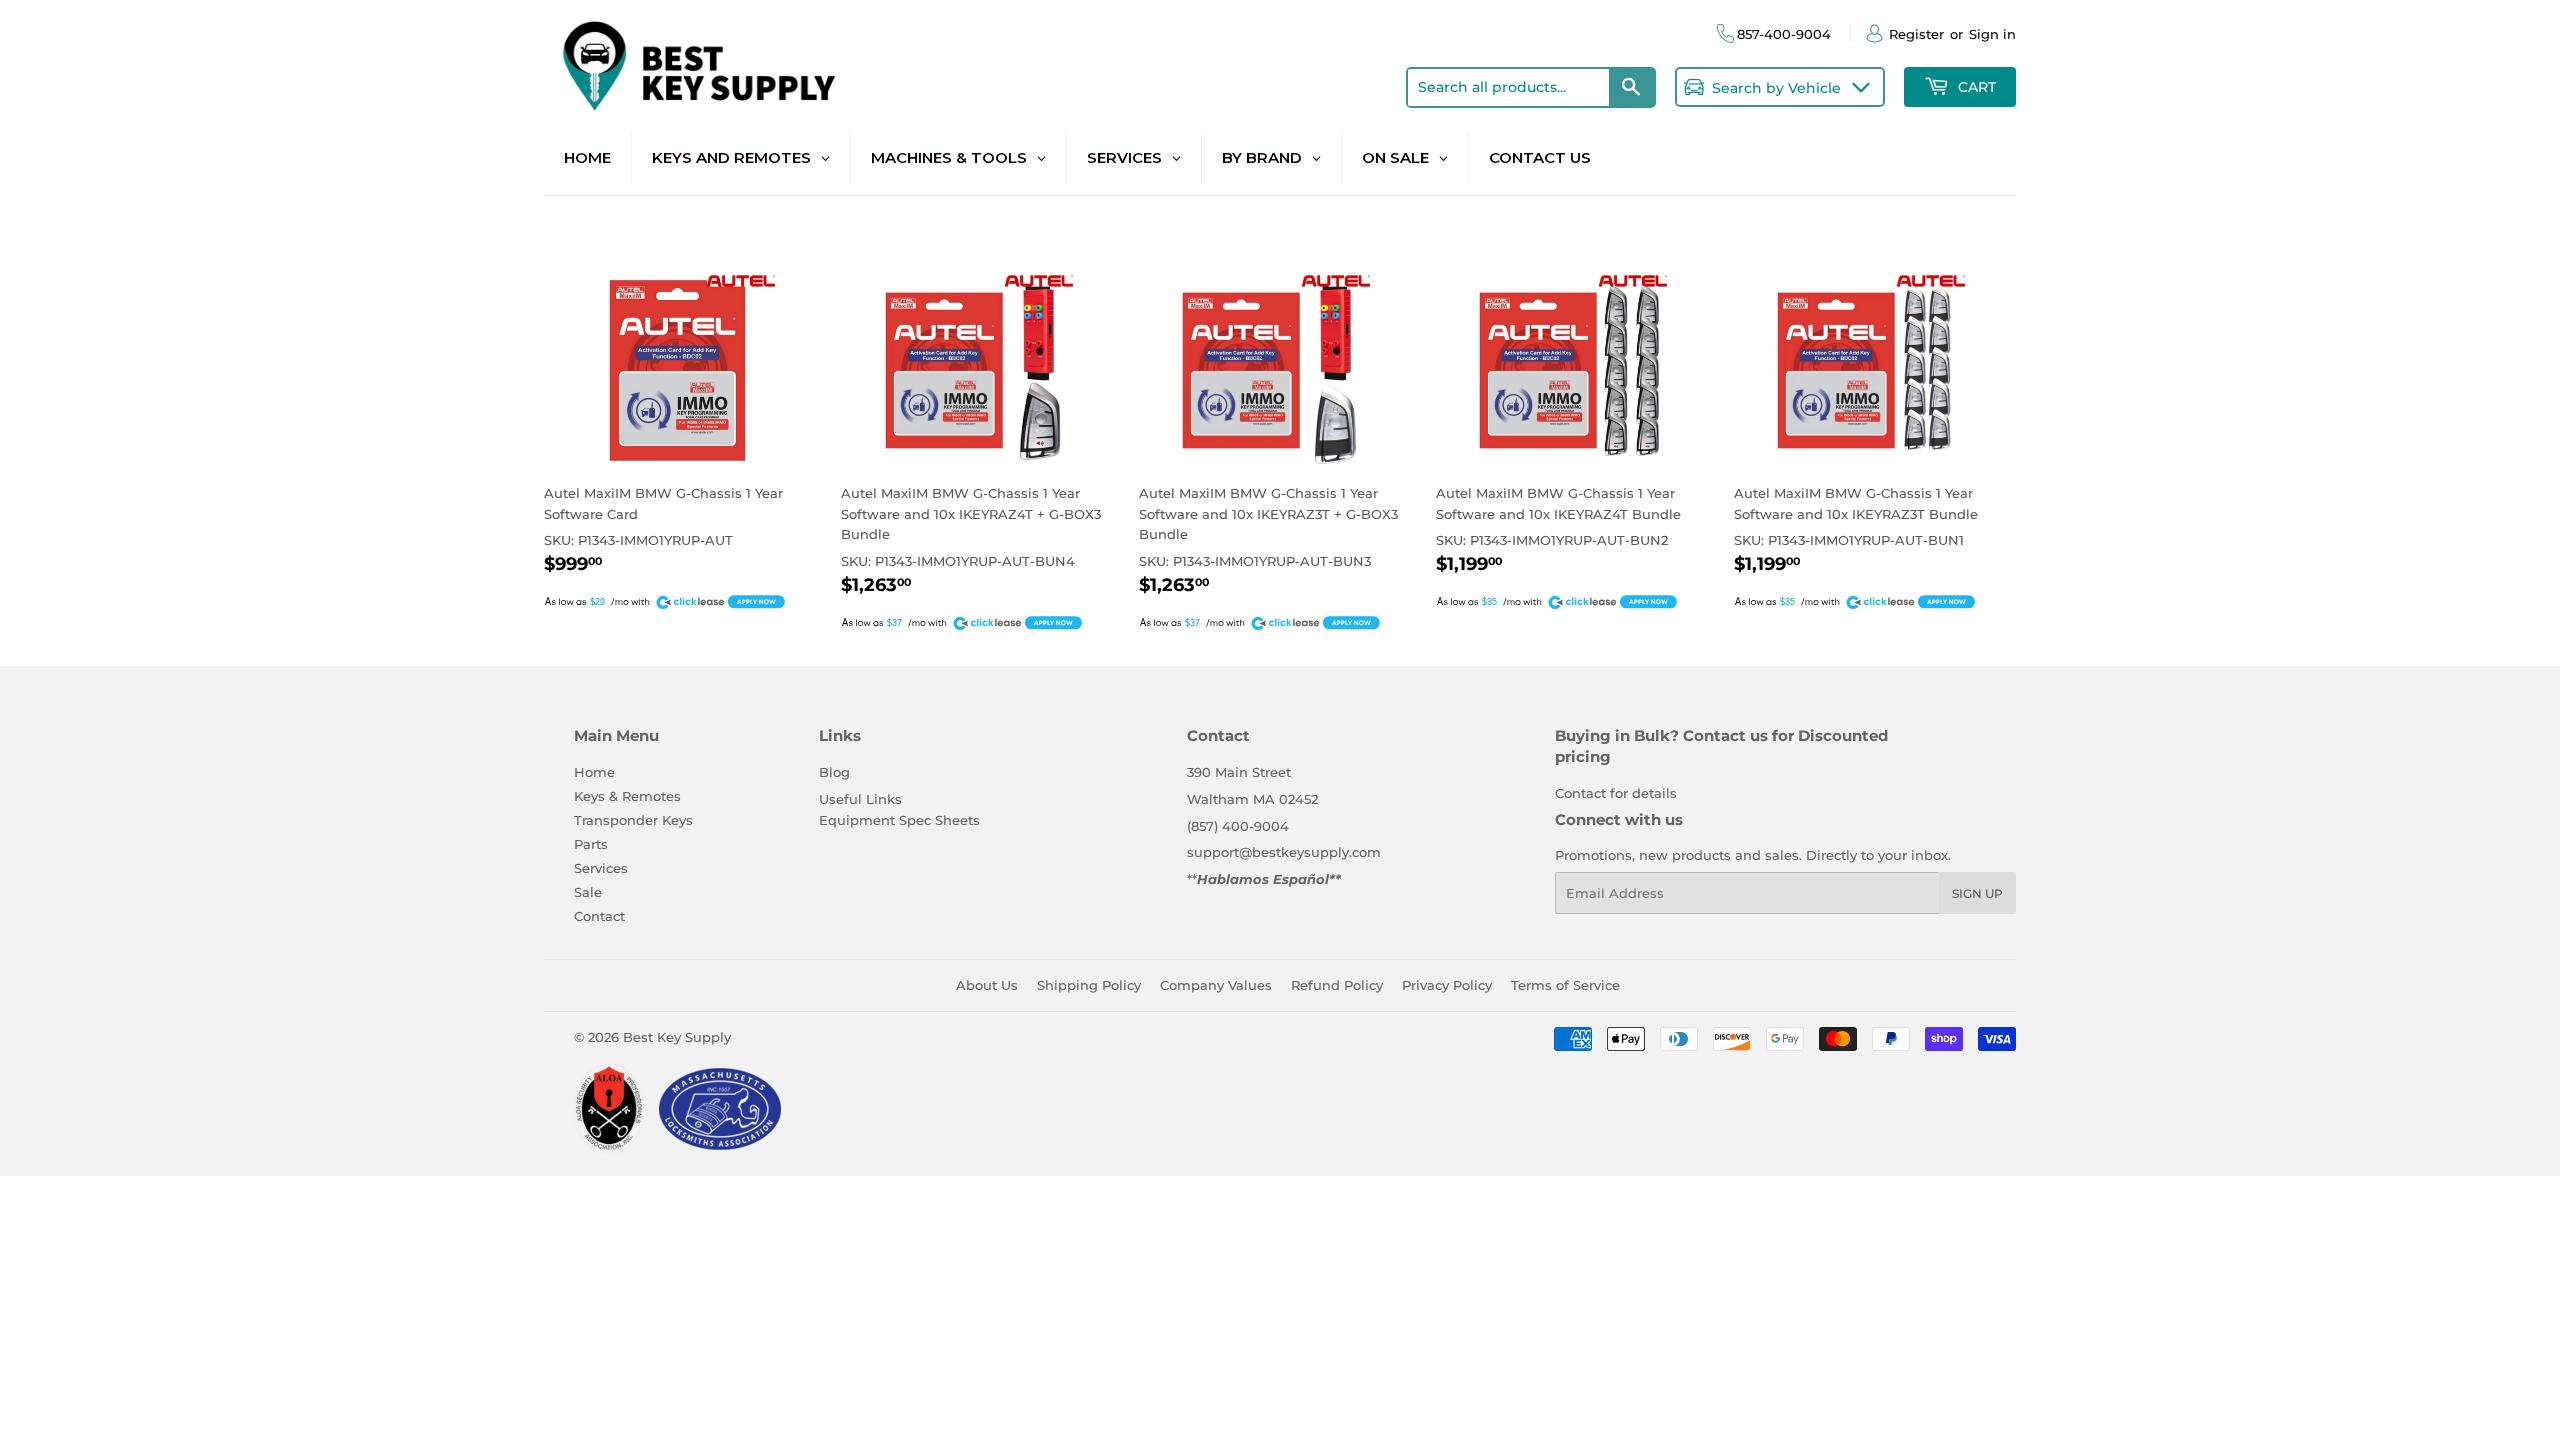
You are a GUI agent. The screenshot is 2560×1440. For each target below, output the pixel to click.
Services (601, 868)
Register (1916, 34)
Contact (599, 916)
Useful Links (860, 799)
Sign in (1992, 34)
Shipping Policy (1089, 985)
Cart (1975, 87)
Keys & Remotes (627, 796)
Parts (591, 844)
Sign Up (1977, 893)
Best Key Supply (677, 1037)
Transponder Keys (633, 820)
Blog (834, 772)
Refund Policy (1337, 985)
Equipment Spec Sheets (899, 820)
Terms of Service (1565, 985)
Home (594, 772)
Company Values (1216, 985)
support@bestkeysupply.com (1284, 852)
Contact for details (1616, 793)
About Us (987, 985)
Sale (588, 892)
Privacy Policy (1447, 985)
